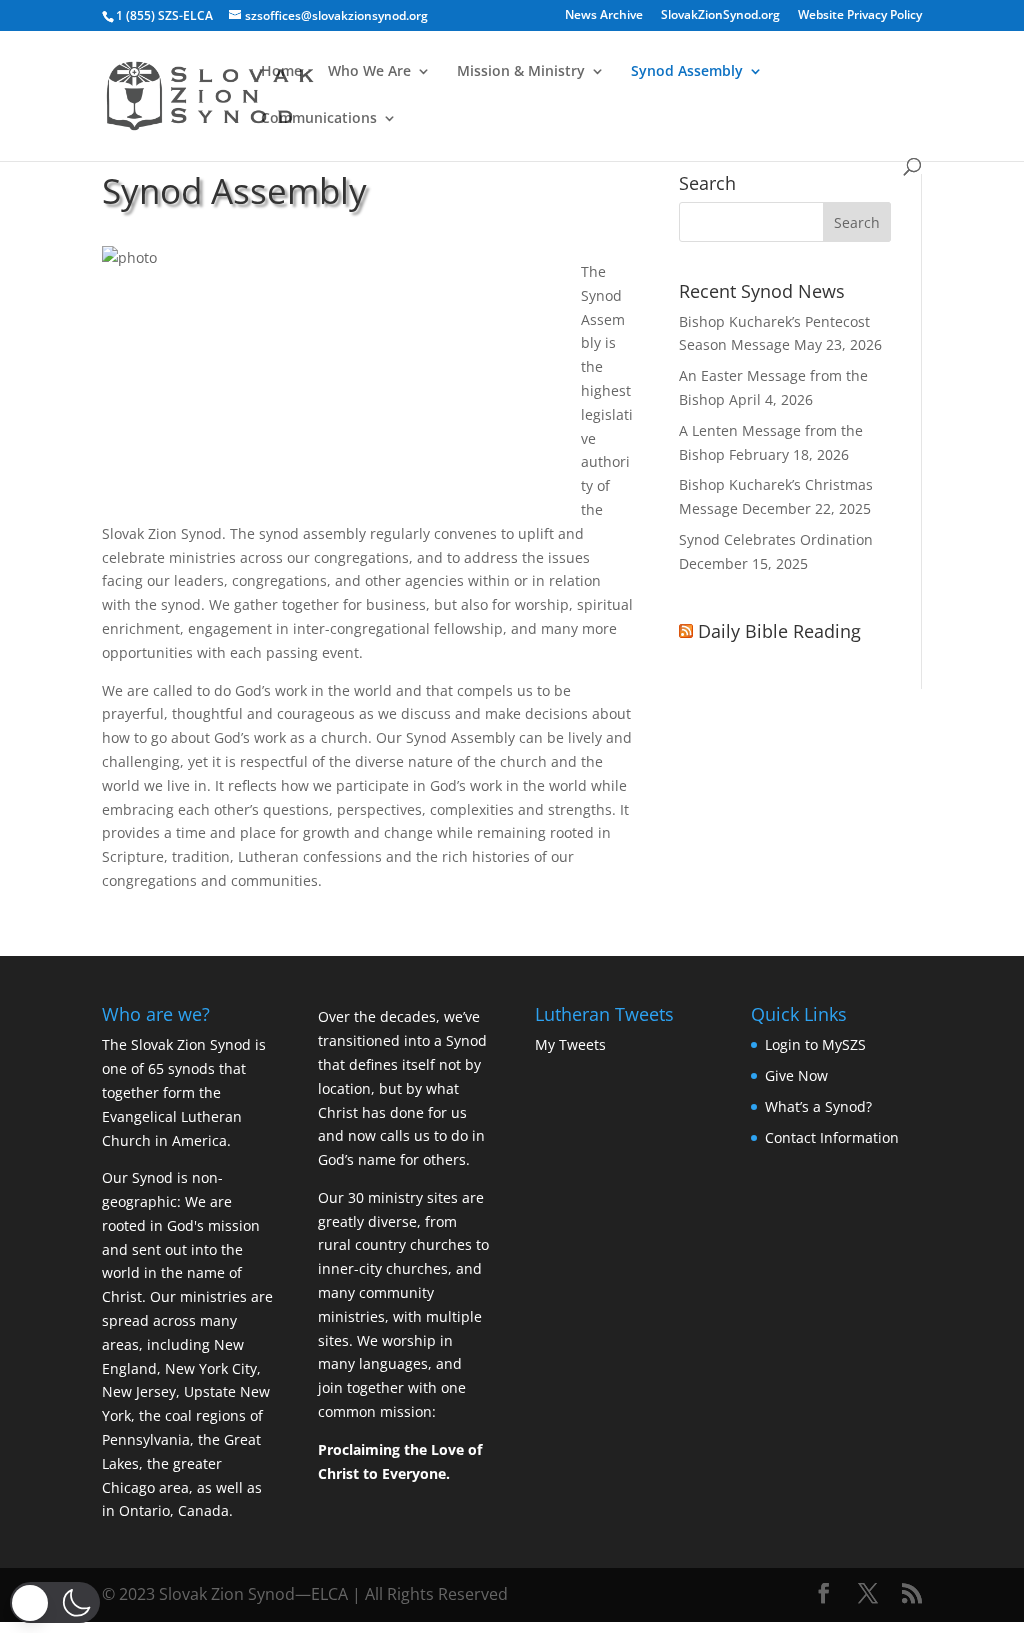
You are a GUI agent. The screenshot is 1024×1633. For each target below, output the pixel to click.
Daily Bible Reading (779, 631)
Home (281, 72)
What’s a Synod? (818, 1106)
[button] (55, 1602)
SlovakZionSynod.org (720, 16)
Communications (319, 119)
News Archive (604, 16)
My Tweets (570, 1044)
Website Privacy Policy (860, 16)
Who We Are (369, 72)
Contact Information (832, 1137)
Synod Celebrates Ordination (776, 539)
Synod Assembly (687, 72)
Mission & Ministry (521, 72)
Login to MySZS (815, 1044)
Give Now (796, 1075)
